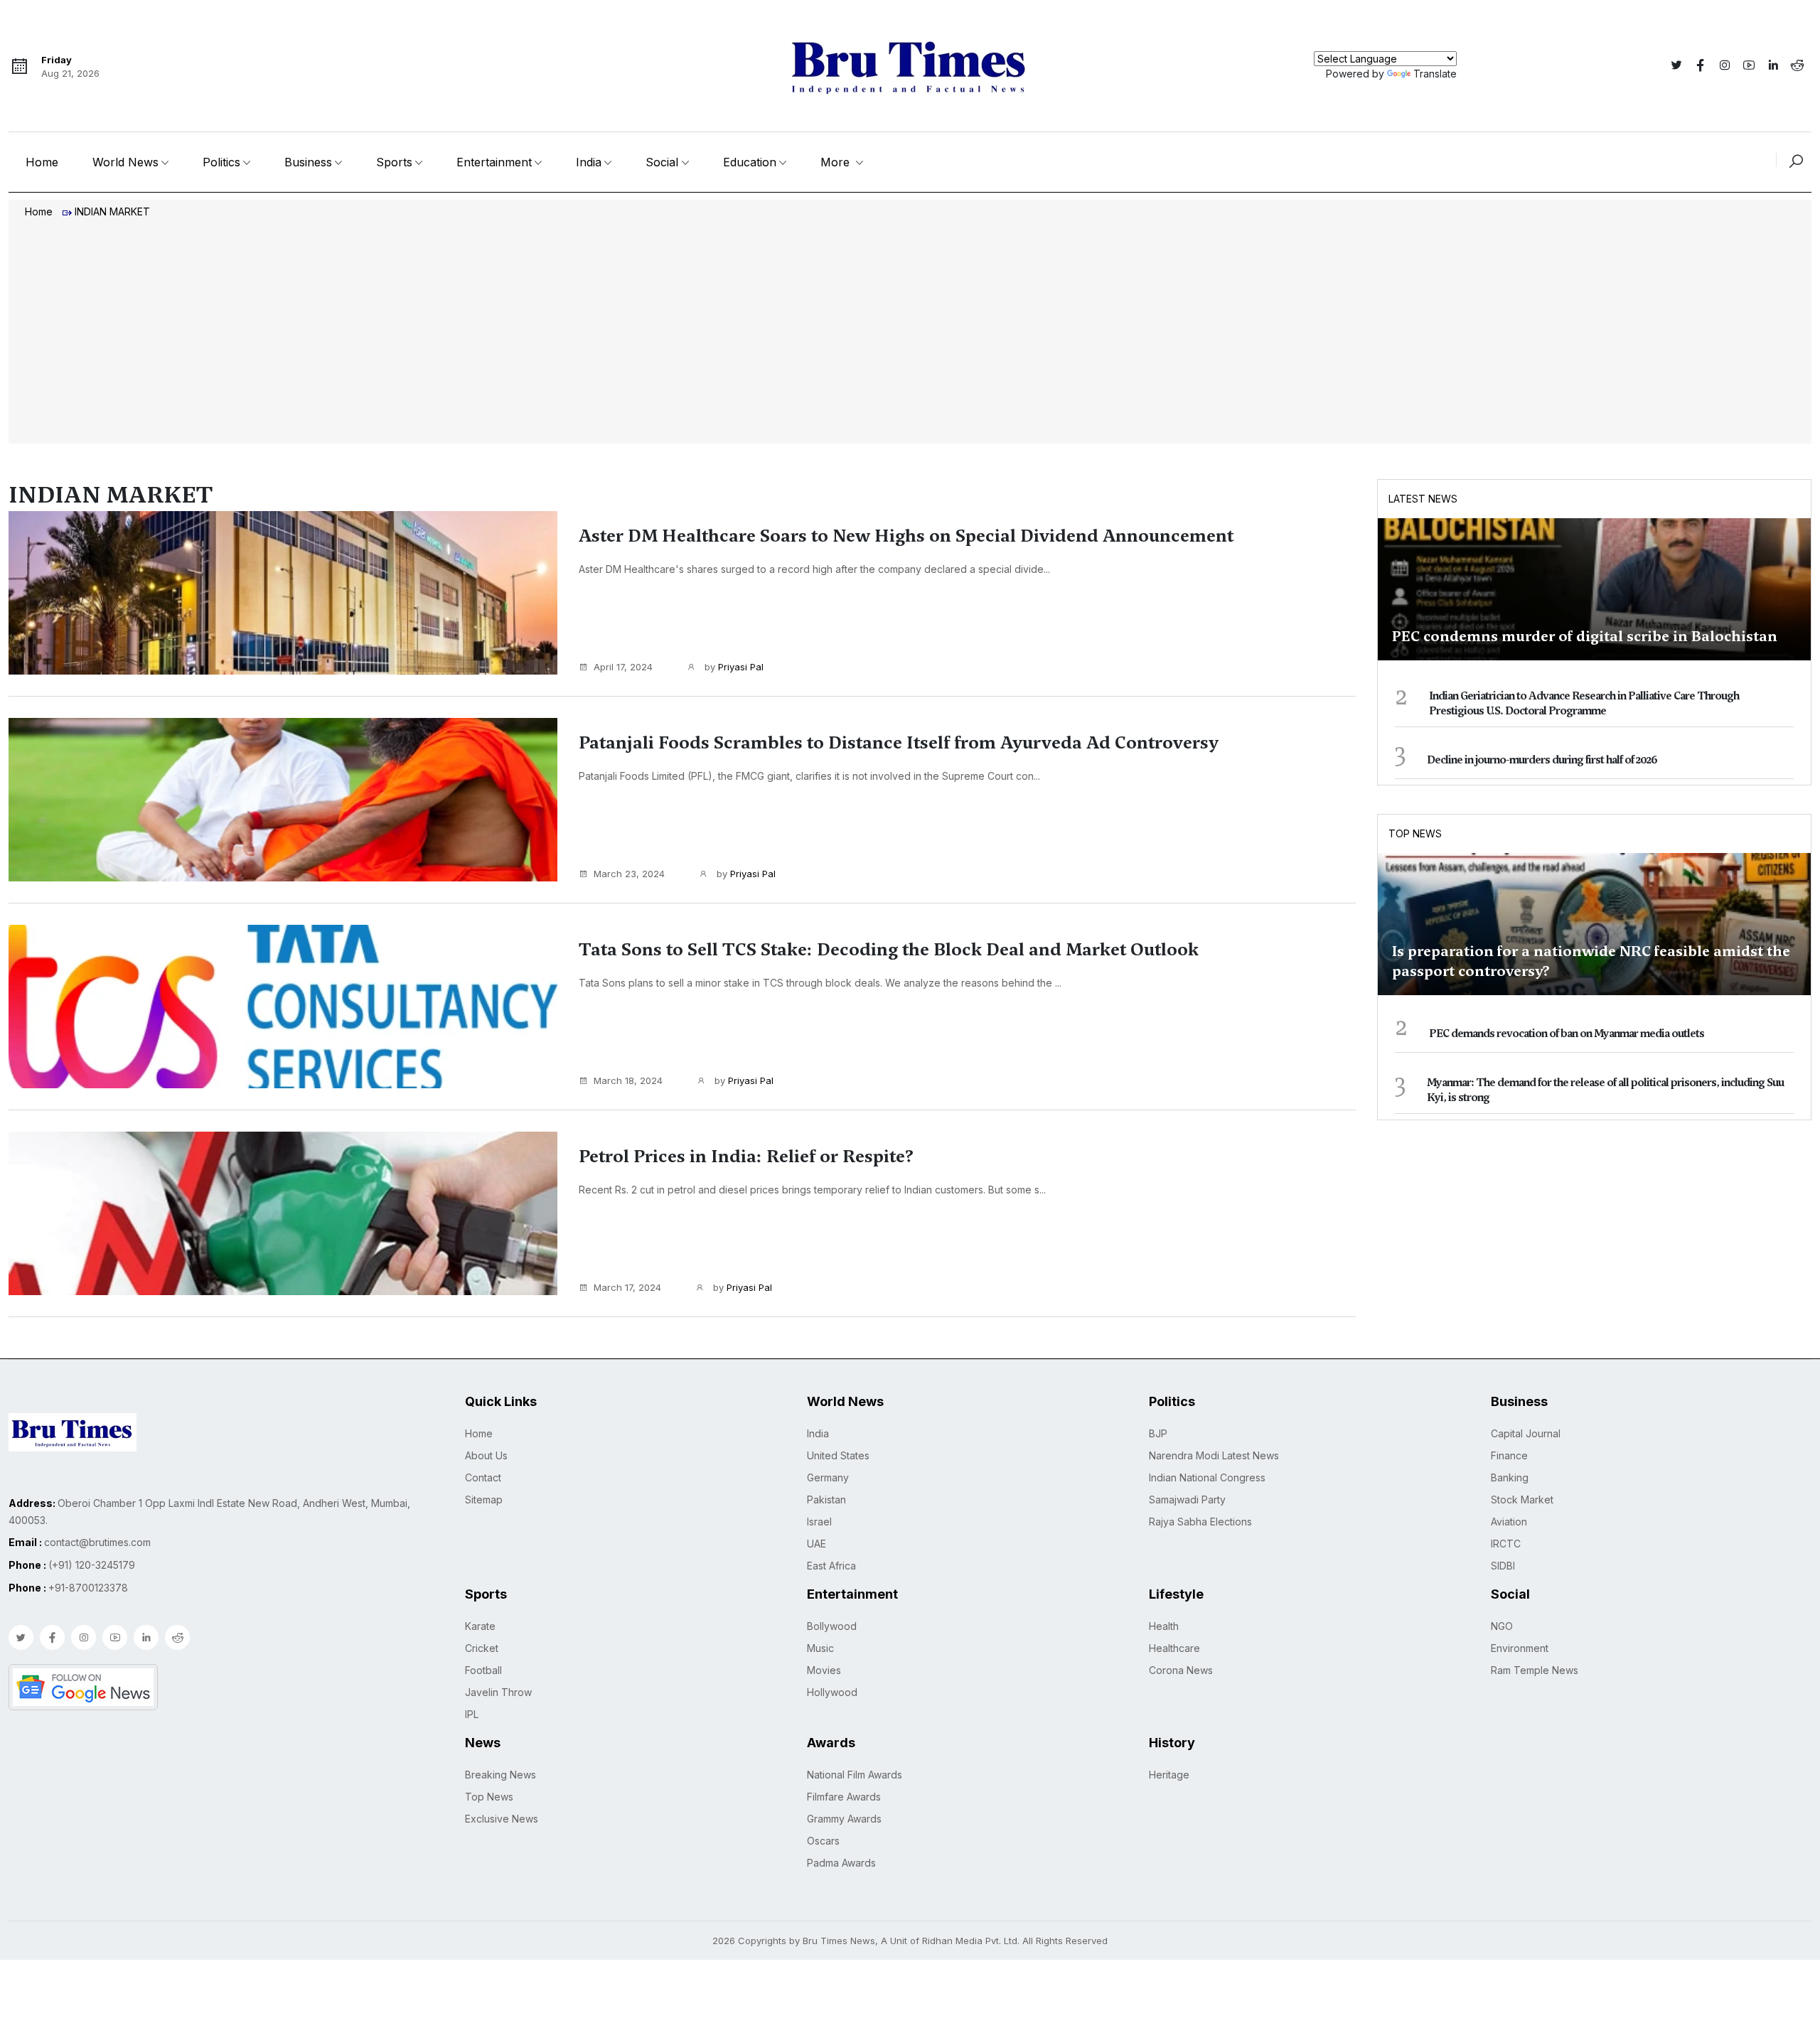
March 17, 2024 (627, 1287)
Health (1164, 1626)
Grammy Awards (844, 1819)
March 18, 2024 (628, 1080)
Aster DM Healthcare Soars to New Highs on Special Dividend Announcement (906, 536)
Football (483, 1670)
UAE (817, 1544)
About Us (486, 1455)
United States (838, 1455)
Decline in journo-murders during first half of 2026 (1542, 760)
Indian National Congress (1207, 1477)
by (733, 667)
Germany (828, 1477)
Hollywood (832, 1692)
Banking (1510, 1477)
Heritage (1169, 1775)
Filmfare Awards (844, 1797)
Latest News (1423, 499)
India (589, 162)
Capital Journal (1526, 1433)
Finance (1509, 1455)
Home (42, 162)
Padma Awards (841, 1863)
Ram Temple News (1535, 1670)
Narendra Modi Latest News (1214, 1455)
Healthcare (1174, 1648)
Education (750, 162)
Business (308, 162)
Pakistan (826, 1499)
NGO (1502, 1626)
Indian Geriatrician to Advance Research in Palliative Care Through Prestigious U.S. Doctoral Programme (1584, 703)
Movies (824, 1670)
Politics (221, 162)
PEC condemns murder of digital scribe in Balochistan (1585, 636)
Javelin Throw (498, 1692)
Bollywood (832, 1626)
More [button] (837, 162)
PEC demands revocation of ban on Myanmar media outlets (1567, 1034)
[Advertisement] (910, 333)
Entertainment (494, 162)
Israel (819, 1522)
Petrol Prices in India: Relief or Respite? (746, 1157)
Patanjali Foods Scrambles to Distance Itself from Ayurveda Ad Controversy (899, 743)
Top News (1415, 833)
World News (125, 162)
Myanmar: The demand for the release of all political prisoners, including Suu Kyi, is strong (1605, 1090)
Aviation (1509, 1522)
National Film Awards (855, 1775)
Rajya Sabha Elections (1200, 1522)
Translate (1435, 74)
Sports (394, 162)
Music (820, 1648)
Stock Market (1522, 1499)
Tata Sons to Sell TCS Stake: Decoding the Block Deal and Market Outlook (889, 950)
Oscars (823, 1841)
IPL (472, 1714)
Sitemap (484, 1499)
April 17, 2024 (623, 667)
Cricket (482, 1648)
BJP (1158, 1433)
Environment (1520, 1648)
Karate (480, 1626)
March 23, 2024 (629, 874)
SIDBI (1503, 1566)
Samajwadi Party (1187, 1499)
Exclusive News (502, 1819)
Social (662, 162)
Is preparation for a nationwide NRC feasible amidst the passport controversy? (1591, 961)
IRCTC (1506, 1544)
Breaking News (500, 1775)
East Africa (831, 1566)
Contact (483, 1477)
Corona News (1181, 1670)
